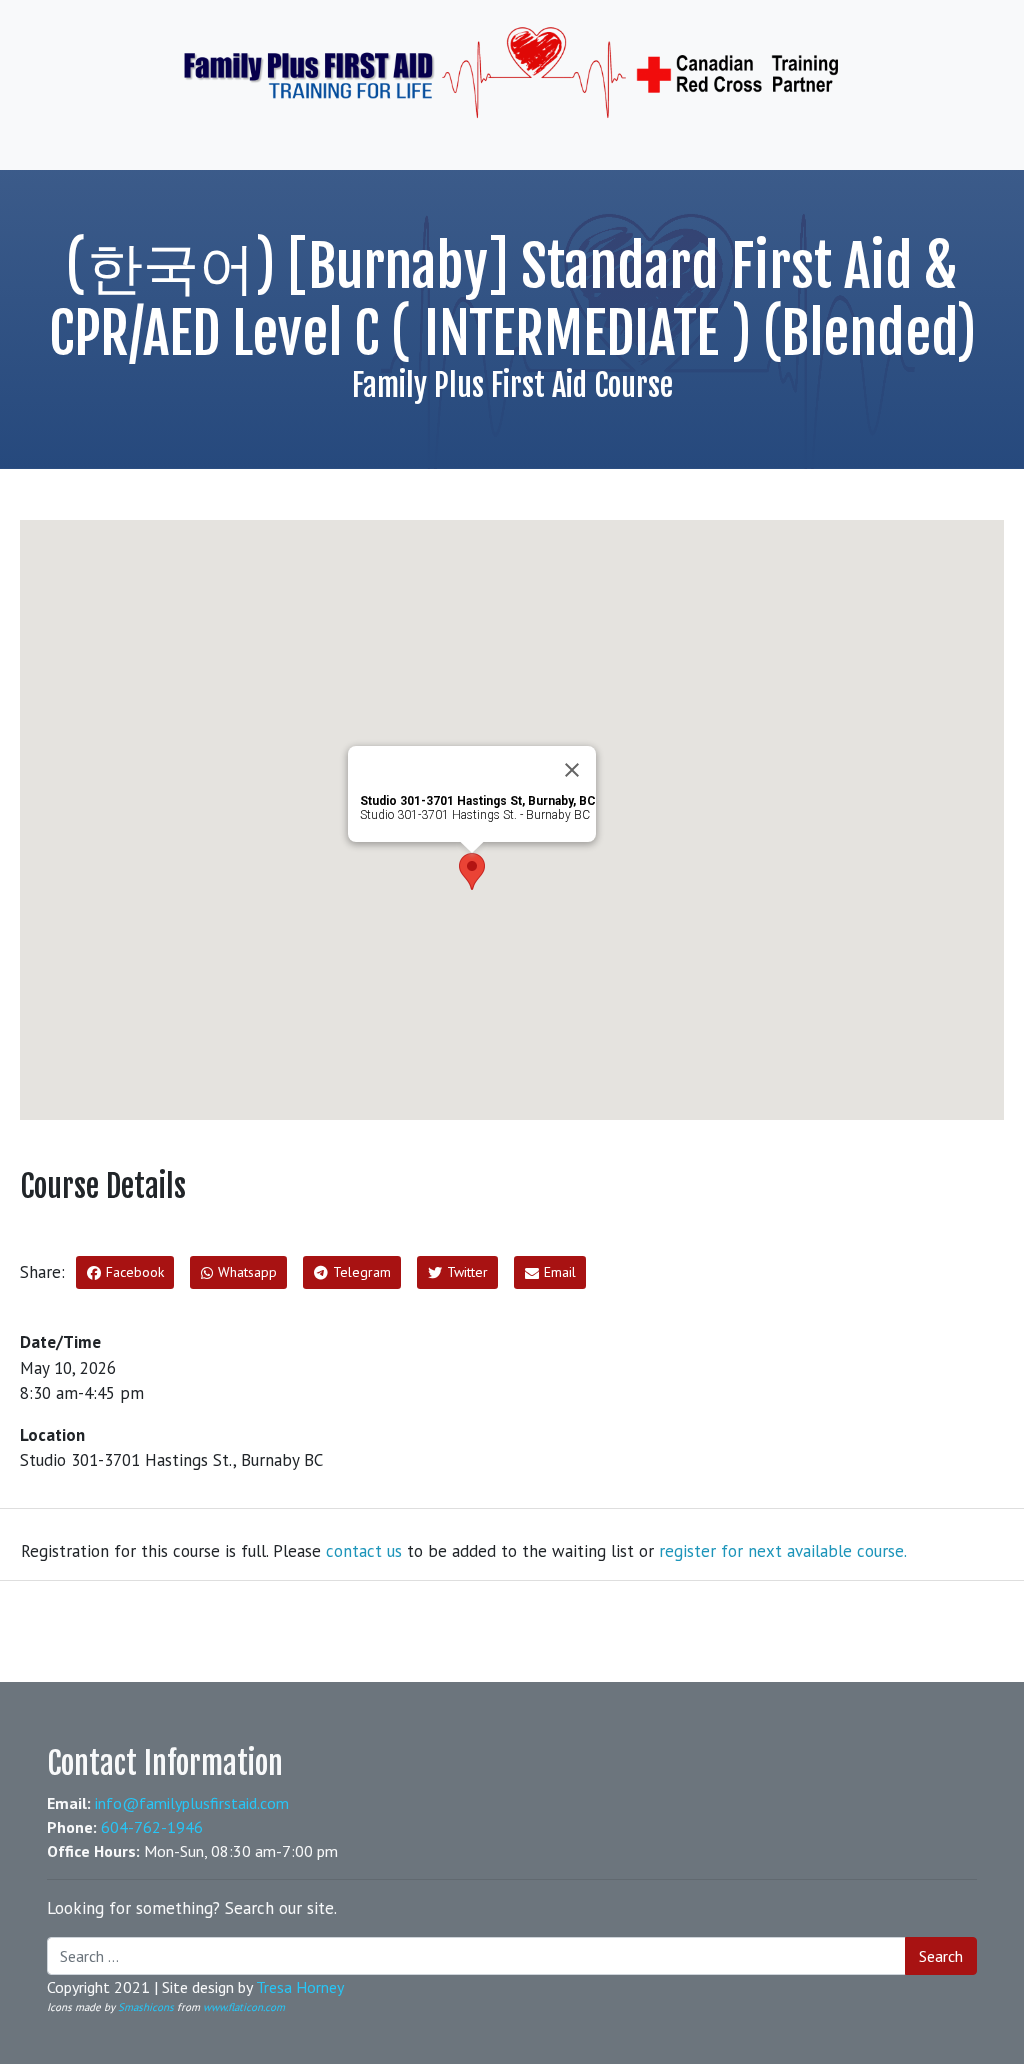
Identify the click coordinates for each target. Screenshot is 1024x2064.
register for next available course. (783, 1551)
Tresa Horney (300, 1987)
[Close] (572, 770)
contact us (364, 1551)
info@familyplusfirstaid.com (192, 1803)
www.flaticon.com (244, 2007)
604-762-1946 (152, 1827)
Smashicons (146, 2007)
